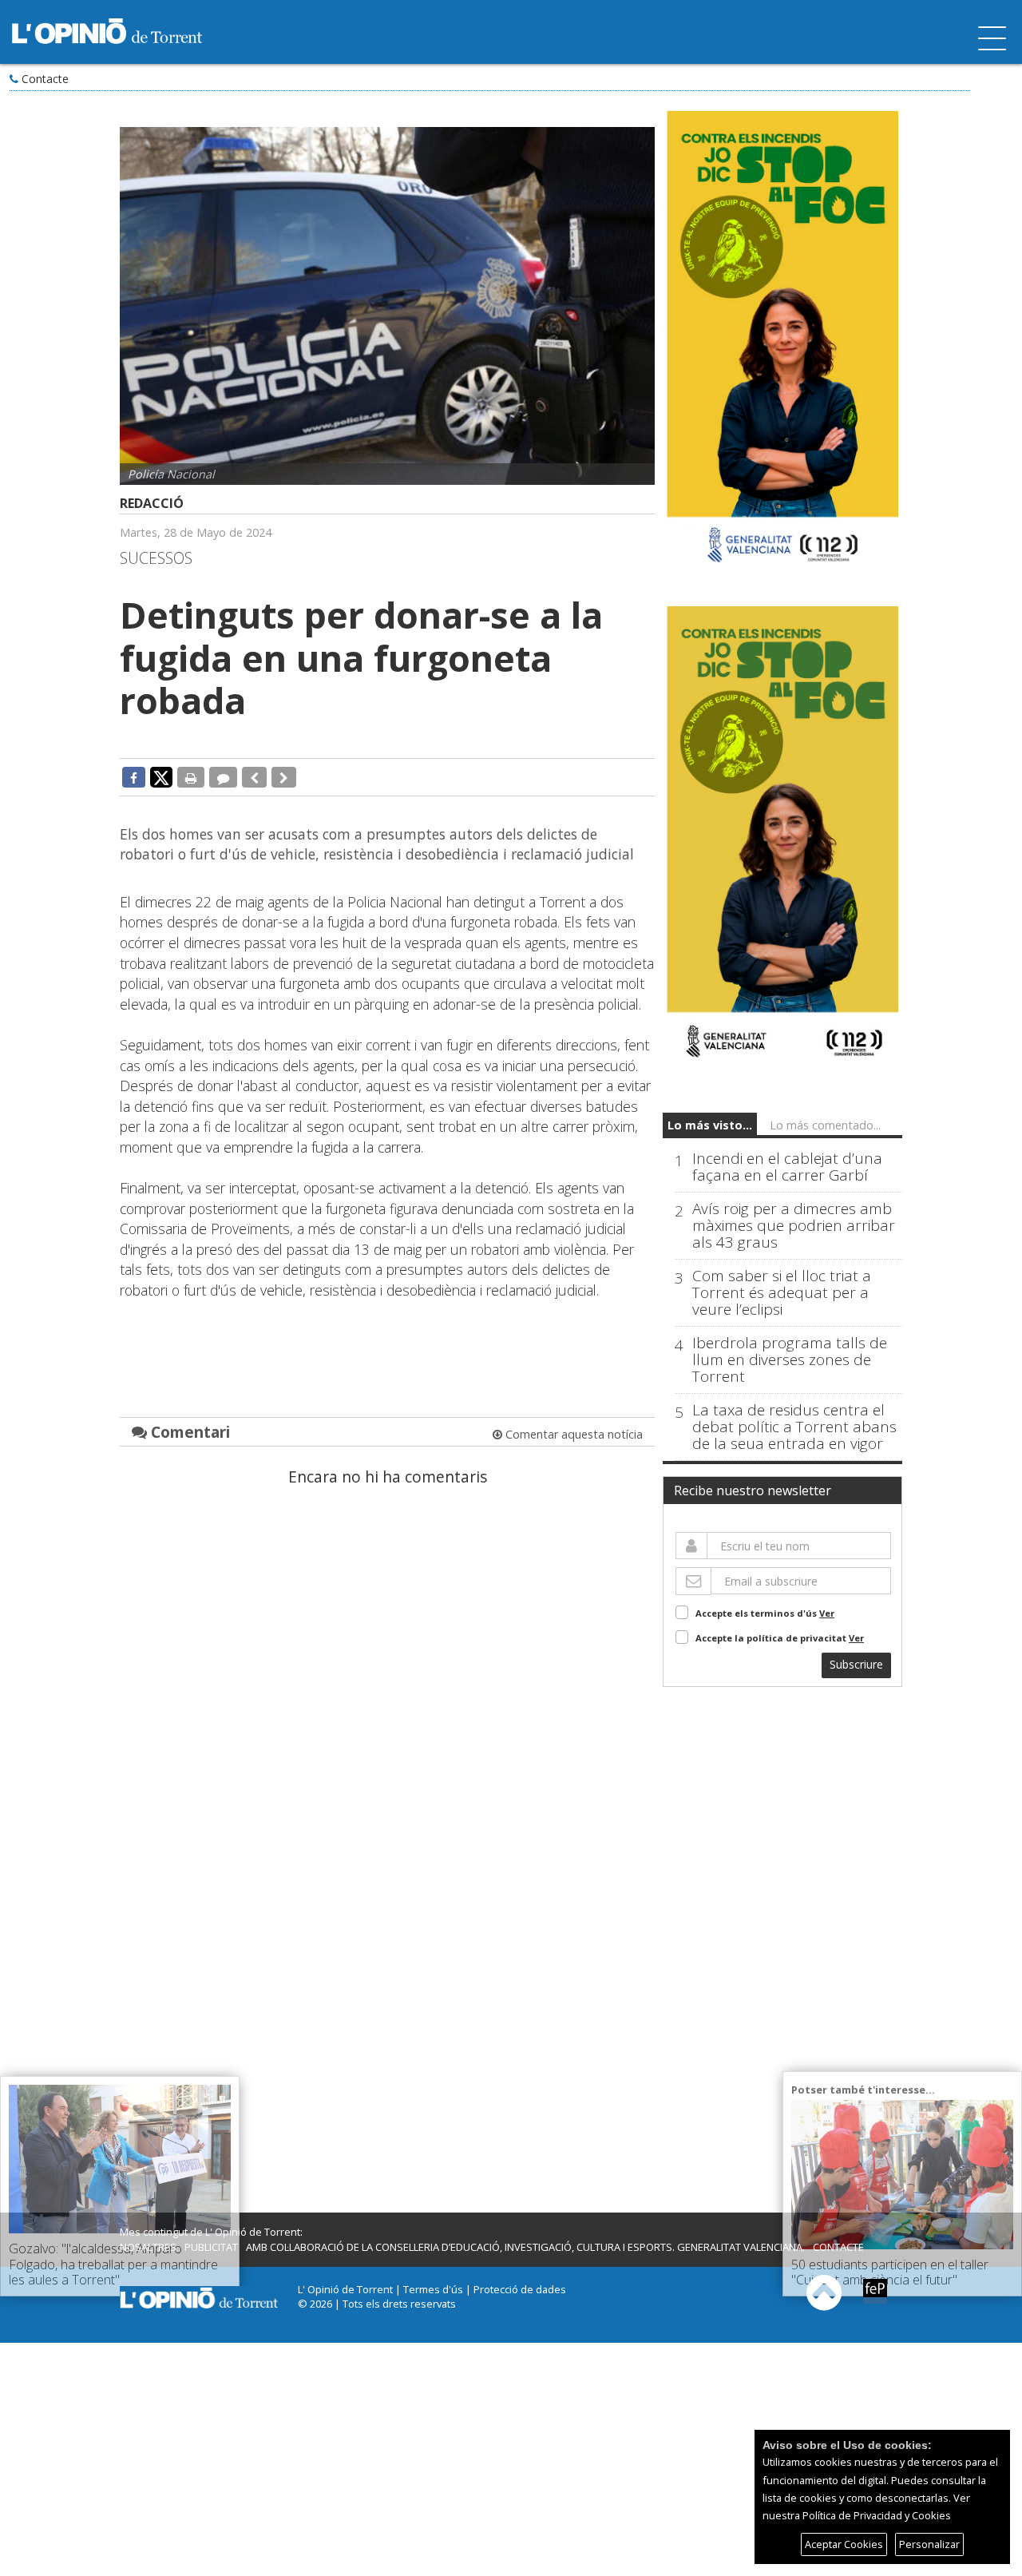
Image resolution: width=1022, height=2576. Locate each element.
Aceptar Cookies (844, 2544)
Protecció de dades (520, 2289)
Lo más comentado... (825, 1125)
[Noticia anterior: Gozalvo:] (254, 777)
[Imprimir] (191, 777)
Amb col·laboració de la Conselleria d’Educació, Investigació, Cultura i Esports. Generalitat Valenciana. (525, 2247)
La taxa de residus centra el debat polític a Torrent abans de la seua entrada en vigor (794, 1427)
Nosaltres (148, 2247)
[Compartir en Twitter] (161, 776)
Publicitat (211, 2247)
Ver (827, 1613)
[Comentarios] (223, 777)
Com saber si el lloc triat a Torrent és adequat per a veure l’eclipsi (782, 1293)
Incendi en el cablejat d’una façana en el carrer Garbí (787, 1167)
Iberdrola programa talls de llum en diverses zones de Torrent (790, 1360)
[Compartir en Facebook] (134, 777)
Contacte (45, 79)
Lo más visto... (710, 1125)
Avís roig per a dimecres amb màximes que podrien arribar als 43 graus (794, 1226)
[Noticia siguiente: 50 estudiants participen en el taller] (284, 777)
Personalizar (929, 2544)
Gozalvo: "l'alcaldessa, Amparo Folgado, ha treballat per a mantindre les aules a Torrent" (113, 2264)
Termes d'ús (433, 2289)
